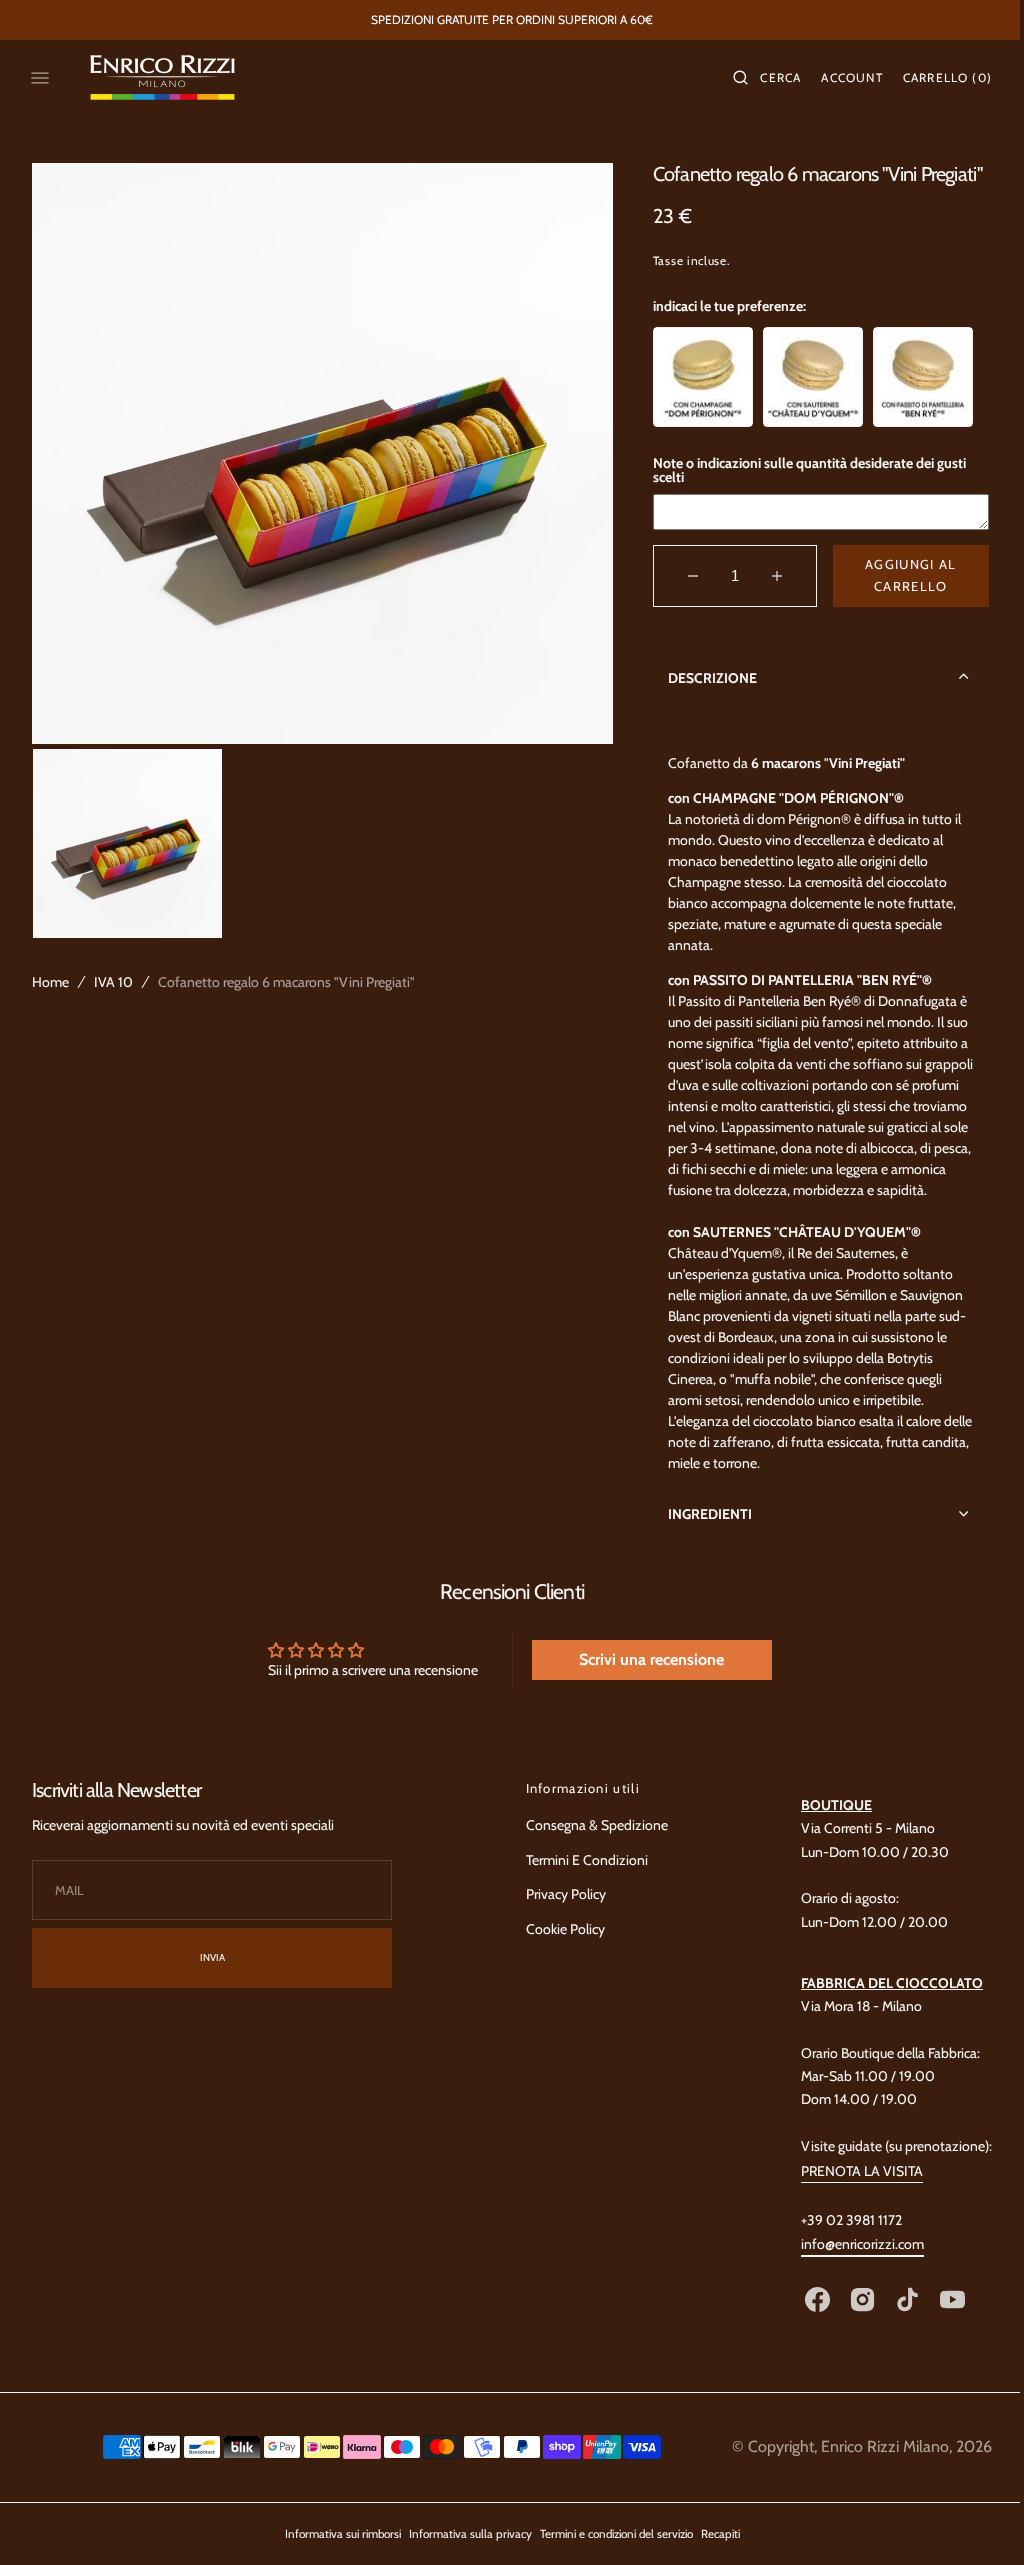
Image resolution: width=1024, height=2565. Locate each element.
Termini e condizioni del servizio (608, 2555)
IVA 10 (113, 982)
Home (50, 982)
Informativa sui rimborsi (335, 2555)
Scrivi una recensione (641, 1680)
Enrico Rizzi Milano (870, 2467)
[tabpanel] (809, 1105)
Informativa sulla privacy (462, 2555)
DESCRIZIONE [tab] (703, 677)
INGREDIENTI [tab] (701, 1534)
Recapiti (712, 2555)
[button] (752, 78)
